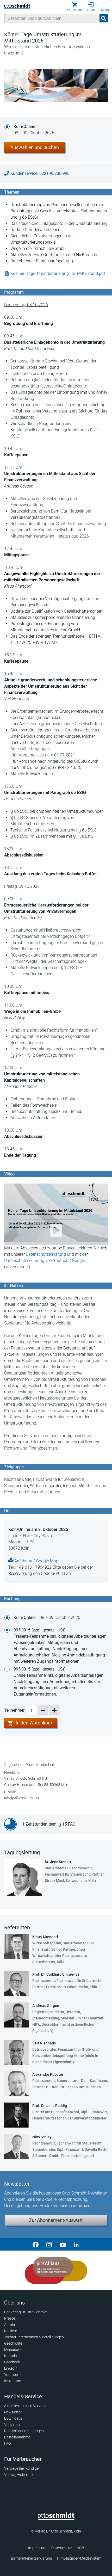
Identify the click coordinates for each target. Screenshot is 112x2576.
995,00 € (60, 1646)
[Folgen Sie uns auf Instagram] (49, 2244)
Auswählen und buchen (35, 147)
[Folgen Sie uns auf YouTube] (63, 2244)
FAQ (7, 2443)
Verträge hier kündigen (22, 2468)
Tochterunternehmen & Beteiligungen (34, 2337)
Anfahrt (10, 2325)
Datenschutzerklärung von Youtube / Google (45, 1261)
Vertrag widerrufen (19, 2475)
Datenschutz (62, 2548)
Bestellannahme (17, 2437)
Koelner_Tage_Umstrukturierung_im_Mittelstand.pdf (58, 273)
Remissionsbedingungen (24, 2431)
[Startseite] (56, 2519)
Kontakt (11, 2356)
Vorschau (12, 2425)
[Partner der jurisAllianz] (56, 2270)
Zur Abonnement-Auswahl (56, 2220)
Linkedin (11, 2368)
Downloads (13, 2418)
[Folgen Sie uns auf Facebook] (36, 2244)
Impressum (37, 2548)
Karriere (11, 2331)
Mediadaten (14, 2350)
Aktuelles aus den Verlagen (26, 2406)
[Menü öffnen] (105, 5)
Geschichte (13, 2343)
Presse (10, 2318)
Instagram (13, 2381)
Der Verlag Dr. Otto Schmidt (26, 2312)
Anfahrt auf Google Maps (37, 1561)
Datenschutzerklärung (46, 1254)
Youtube (11, 2375)
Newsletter (13, 2412)
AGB (80, 2548)
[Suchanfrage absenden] (104, 18)
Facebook (12, 2362)
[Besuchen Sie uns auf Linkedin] (76, 2244)
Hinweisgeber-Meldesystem (79, 2558)
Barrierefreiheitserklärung (32, 2558)
